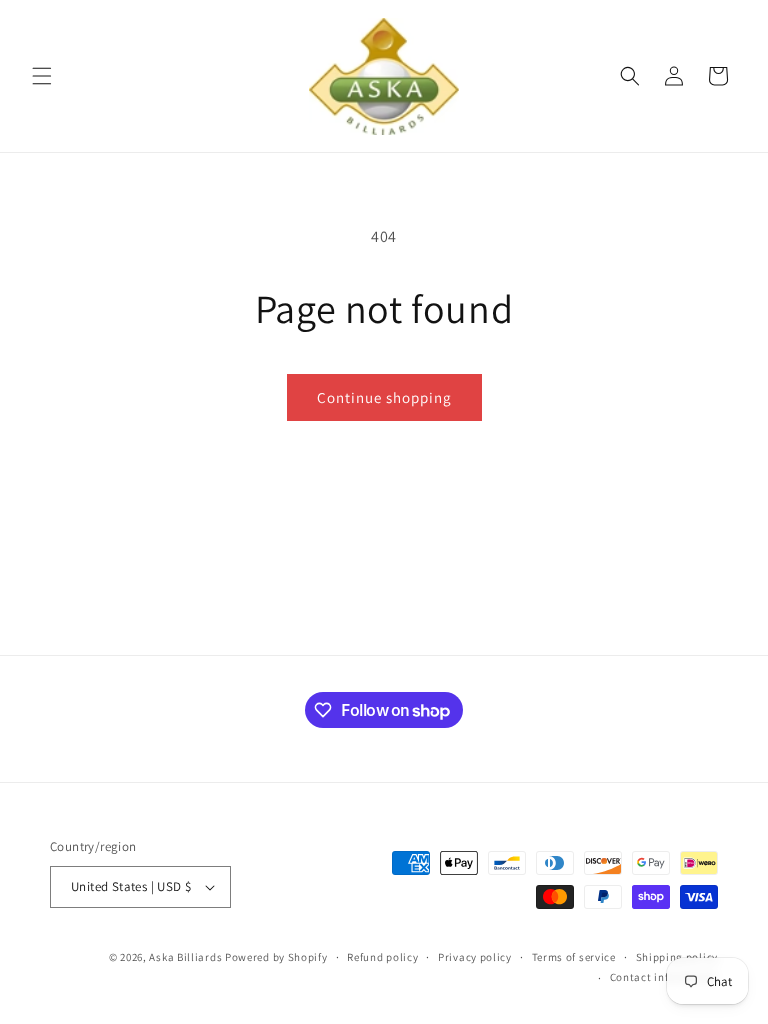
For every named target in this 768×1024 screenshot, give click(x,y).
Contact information (664, 977)
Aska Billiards (185, 957)
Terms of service (574, 957)
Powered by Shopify (276, 957)
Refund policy (382, 957)
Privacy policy (475, 957)
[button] (42, 76)
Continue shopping (384, 397)
